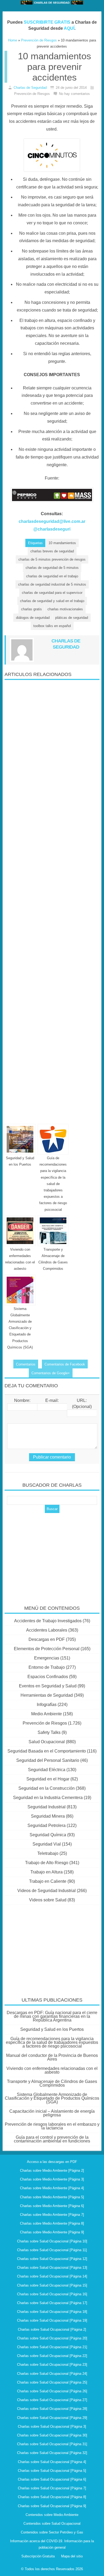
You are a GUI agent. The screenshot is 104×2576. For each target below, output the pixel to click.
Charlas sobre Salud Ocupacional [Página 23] (52, 2365)
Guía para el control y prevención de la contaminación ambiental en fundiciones (52, 2139)
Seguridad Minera (48, 1816)
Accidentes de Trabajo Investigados (48, 1621)
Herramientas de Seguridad (47, 1695)
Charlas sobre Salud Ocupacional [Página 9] (52, 2506)
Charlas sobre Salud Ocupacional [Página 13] (52, 2268)
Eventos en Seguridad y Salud (48, 1686)
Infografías (47, 1705)
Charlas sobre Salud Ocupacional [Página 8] (52, 2497)
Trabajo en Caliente (48, 1881)
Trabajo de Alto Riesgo (47, 1863)
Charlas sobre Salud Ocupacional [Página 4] (52, 2462)
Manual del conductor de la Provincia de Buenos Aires (52, 2057)
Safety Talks (49, 1732)
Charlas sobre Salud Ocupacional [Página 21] (52, 2347)
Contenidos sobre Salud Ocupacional (52, 2524)
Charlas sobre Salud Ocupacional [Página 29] (52, 2418)
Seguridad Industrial (47, 1807)
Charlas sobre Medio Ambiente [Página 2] (52, 2171)
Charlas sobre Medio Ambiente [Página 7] (52, 2215)
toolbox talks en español (52, 626)
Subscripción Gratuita (38, 2556)
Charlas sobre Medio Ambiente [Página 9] (52, 2232)
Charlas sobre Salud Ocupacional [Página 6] (52, 2479)
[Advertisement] (52, 900)
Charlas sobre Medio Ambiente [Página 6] (52, 2206)
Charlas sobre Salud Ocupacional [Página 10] (52, 2241)
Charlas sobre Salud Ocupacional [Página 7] (52, 2488)
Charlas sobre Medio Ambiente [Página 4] (52, 2188)
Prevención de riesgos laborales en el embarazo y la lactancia (52, 2126)
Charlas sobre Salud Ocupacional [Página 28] (52, 2409)
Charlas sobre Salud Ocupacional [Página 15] (52, 2285)
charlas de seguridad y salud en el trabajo (52, 601)
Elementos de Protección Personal (47, 1649)
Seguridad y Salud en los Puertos (52, 2029)
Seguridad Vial (47, 1844)
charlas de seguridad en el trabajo (52, 576)
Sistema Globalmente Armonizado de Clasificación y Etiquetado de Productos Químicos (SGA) (20, 1328)
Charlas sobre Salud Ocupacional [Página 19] (52, 2320)
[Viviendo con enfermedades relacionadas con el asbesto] (20, 1231)
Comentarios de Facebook (65, 1364)
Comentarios (26, 1364)
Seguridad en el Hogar (48, 1779)
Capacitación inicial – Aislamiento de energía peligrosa (52, 2113)
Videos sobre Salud (48, 1900)
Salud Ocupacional (47, 1742)
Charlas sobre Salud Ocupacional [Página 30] (52, 2435)
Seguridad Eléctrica (47, 1770)
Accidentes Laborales (47, 1630)
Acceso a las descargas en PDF (52, 2162)
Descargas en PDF (47, 1639)
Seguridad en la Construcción (47, 1788)
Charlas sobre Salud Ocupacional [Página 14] (52, 2276)
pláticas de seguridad (72, 618)
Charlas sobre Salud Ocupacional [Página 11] (52, 2250)
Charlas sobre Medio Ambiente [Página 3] (52, 2179)
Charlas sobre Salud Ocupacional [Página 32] (52, 2453)
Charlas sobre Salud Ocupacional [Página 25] (52, 2382)
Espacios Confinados (48, 1677)
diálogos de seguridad (33, 618)
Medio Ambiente (47, 1714)
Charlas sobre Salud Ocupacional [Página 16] (52, 2294)
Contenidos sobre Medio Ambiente (52, 2515)
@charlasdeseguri (52, 529)
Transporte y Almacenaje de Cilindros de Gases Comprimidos (52, 2083)
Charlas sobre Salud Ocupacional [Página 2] (52, 2329)
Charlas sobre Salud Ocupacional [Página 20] (52, 2338)
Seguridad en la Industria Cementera (48, 1798)
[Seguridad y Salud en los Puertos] (20, 1139)
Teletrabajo (48, 1853)
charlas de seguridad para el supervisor (52, 593)
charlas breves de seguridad (52, 551)
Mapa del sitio (72, 2556)
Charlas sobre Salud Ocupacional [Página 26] (52, 2391)
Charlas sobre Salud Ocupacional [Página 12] (52, 2259)
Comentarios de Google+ (51, 1373)
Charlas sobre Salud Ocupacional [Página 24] (52, 2374)
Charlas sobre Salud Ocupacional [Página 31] (52, 2444)
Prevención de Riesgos (45, 1723)
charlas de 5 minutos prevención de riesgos (52, 559)
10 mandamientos (62, 543)
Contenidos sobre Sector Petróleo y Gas (52, 2532)
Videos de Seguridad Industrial (47, 1891)
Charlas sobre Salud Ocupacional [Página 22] (52, 2356)
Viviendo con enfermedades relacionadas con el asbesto (52, 2070)
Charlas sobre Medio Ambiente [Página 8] (52, 2223)
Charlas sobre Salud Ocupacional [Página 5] (52, 2471)
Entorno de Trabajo (47, 1667)
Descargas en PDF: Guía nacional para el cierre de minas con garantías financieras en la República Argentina (52, 2016)
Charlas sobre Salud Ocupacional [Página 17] (52, 2303)
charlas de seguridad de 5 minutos (52, 568)
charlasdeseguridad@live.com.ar (52, 521)
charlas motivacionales (65, 609)
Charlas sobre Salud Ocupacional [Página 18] (52, 2312)
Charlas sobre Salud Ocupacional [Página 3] (52, 2426)
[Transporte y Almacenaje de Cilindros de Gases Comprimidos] (53, 1231)
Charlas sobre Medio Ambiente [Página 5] (52, 2197)
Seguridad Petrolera (47, 1825)
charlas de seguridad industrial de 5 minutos (52, 584)
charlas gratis (31, 609)
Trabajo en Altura (47, 1872)
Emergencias (47, 1658)
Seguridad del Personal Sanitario (48, 1760)
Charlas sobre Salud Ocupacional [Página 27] (52, 2400)
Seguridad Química (48, 1835)
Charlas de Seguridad (30, 88)
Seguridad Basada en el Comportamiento (47, 1751)
